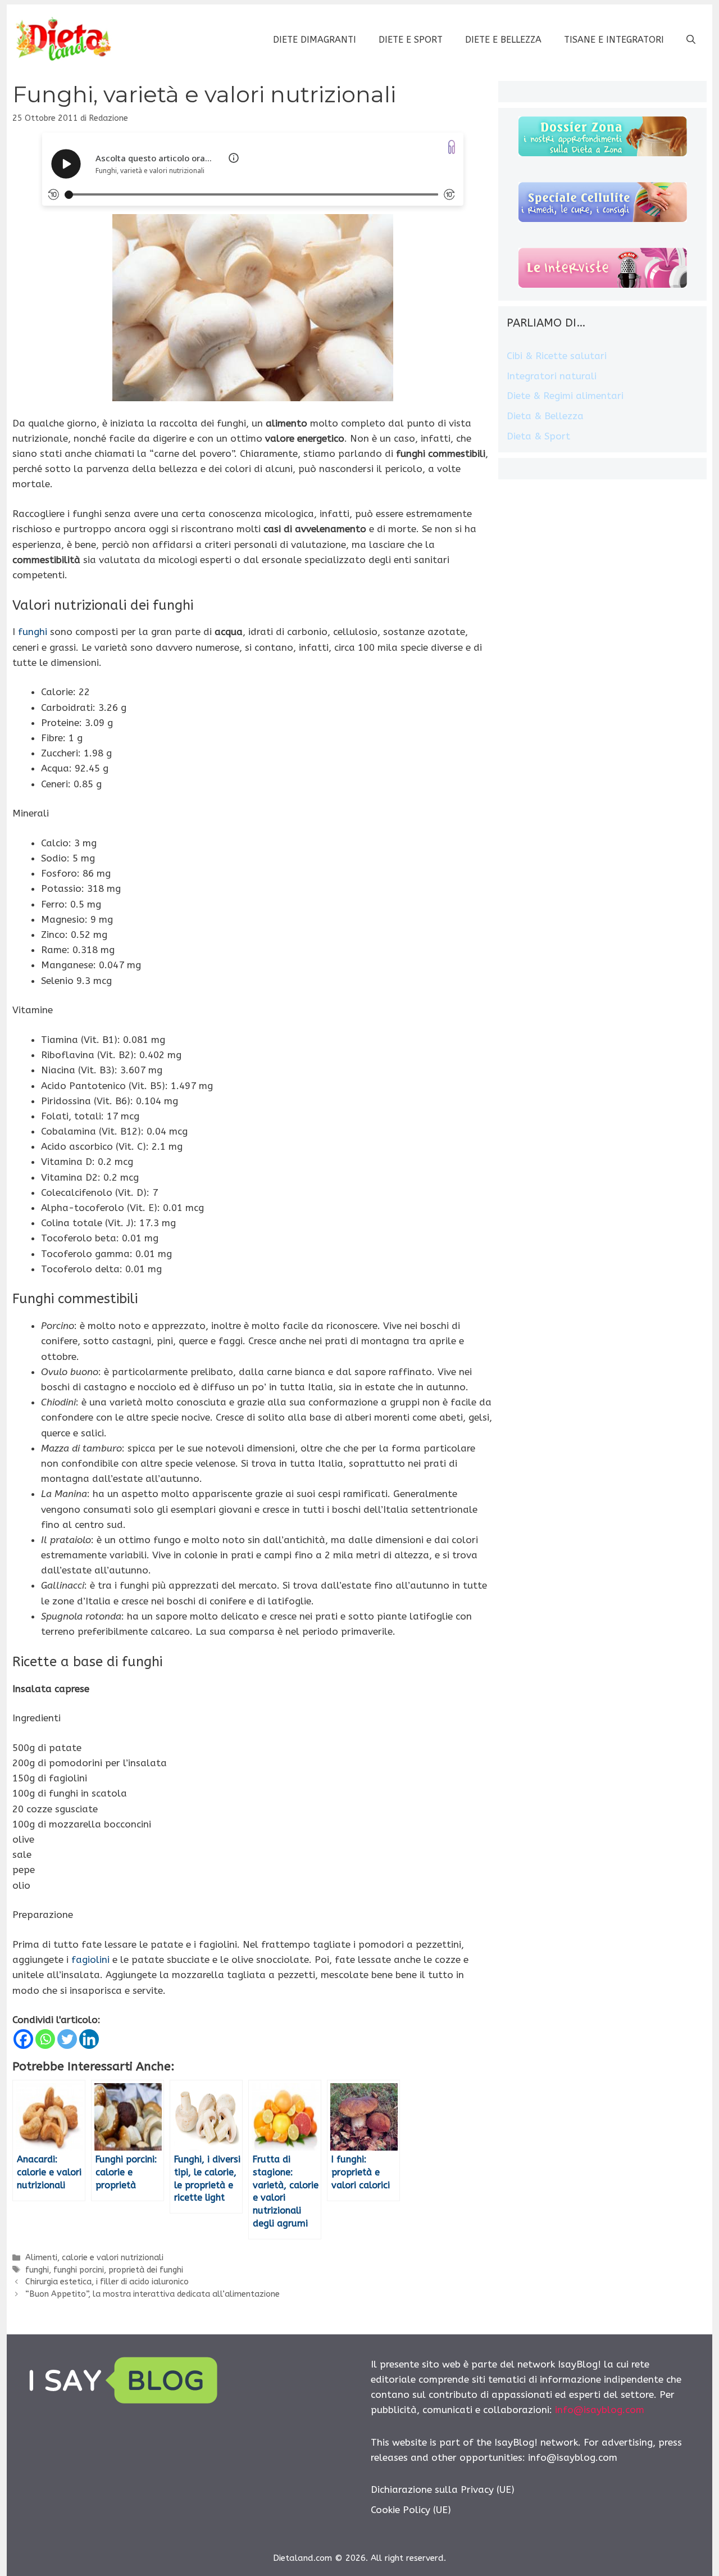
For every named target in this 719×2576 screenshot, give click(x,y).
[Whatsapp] (45, 2039)
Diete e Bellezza (503, 40)
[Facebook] (23, 2039)
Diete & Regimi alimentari (565, 396)
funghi (33, 632)
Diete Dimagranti (315, 40)
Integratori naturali (552, 376)
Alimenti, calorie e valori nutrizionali (94, 2258)
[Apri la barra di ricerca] (691, 40)
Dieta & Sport (538, 436)
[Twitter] (67, 2039)
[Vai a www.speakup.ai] (452, 147)
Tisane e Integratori (614, 40)
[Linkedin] (89, 2039)
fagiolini (90, 1960)
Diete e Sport (411, 40)
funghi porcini (79, 2270)
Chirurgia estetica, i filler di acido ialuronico (107, 2282)
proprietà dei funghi (146, 2270)
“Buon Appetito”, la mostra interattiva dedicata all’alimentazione (153, 2294)
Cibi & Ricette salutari (557, 356)
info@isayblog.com (600, 2410)
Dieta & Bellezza (545, 416)
